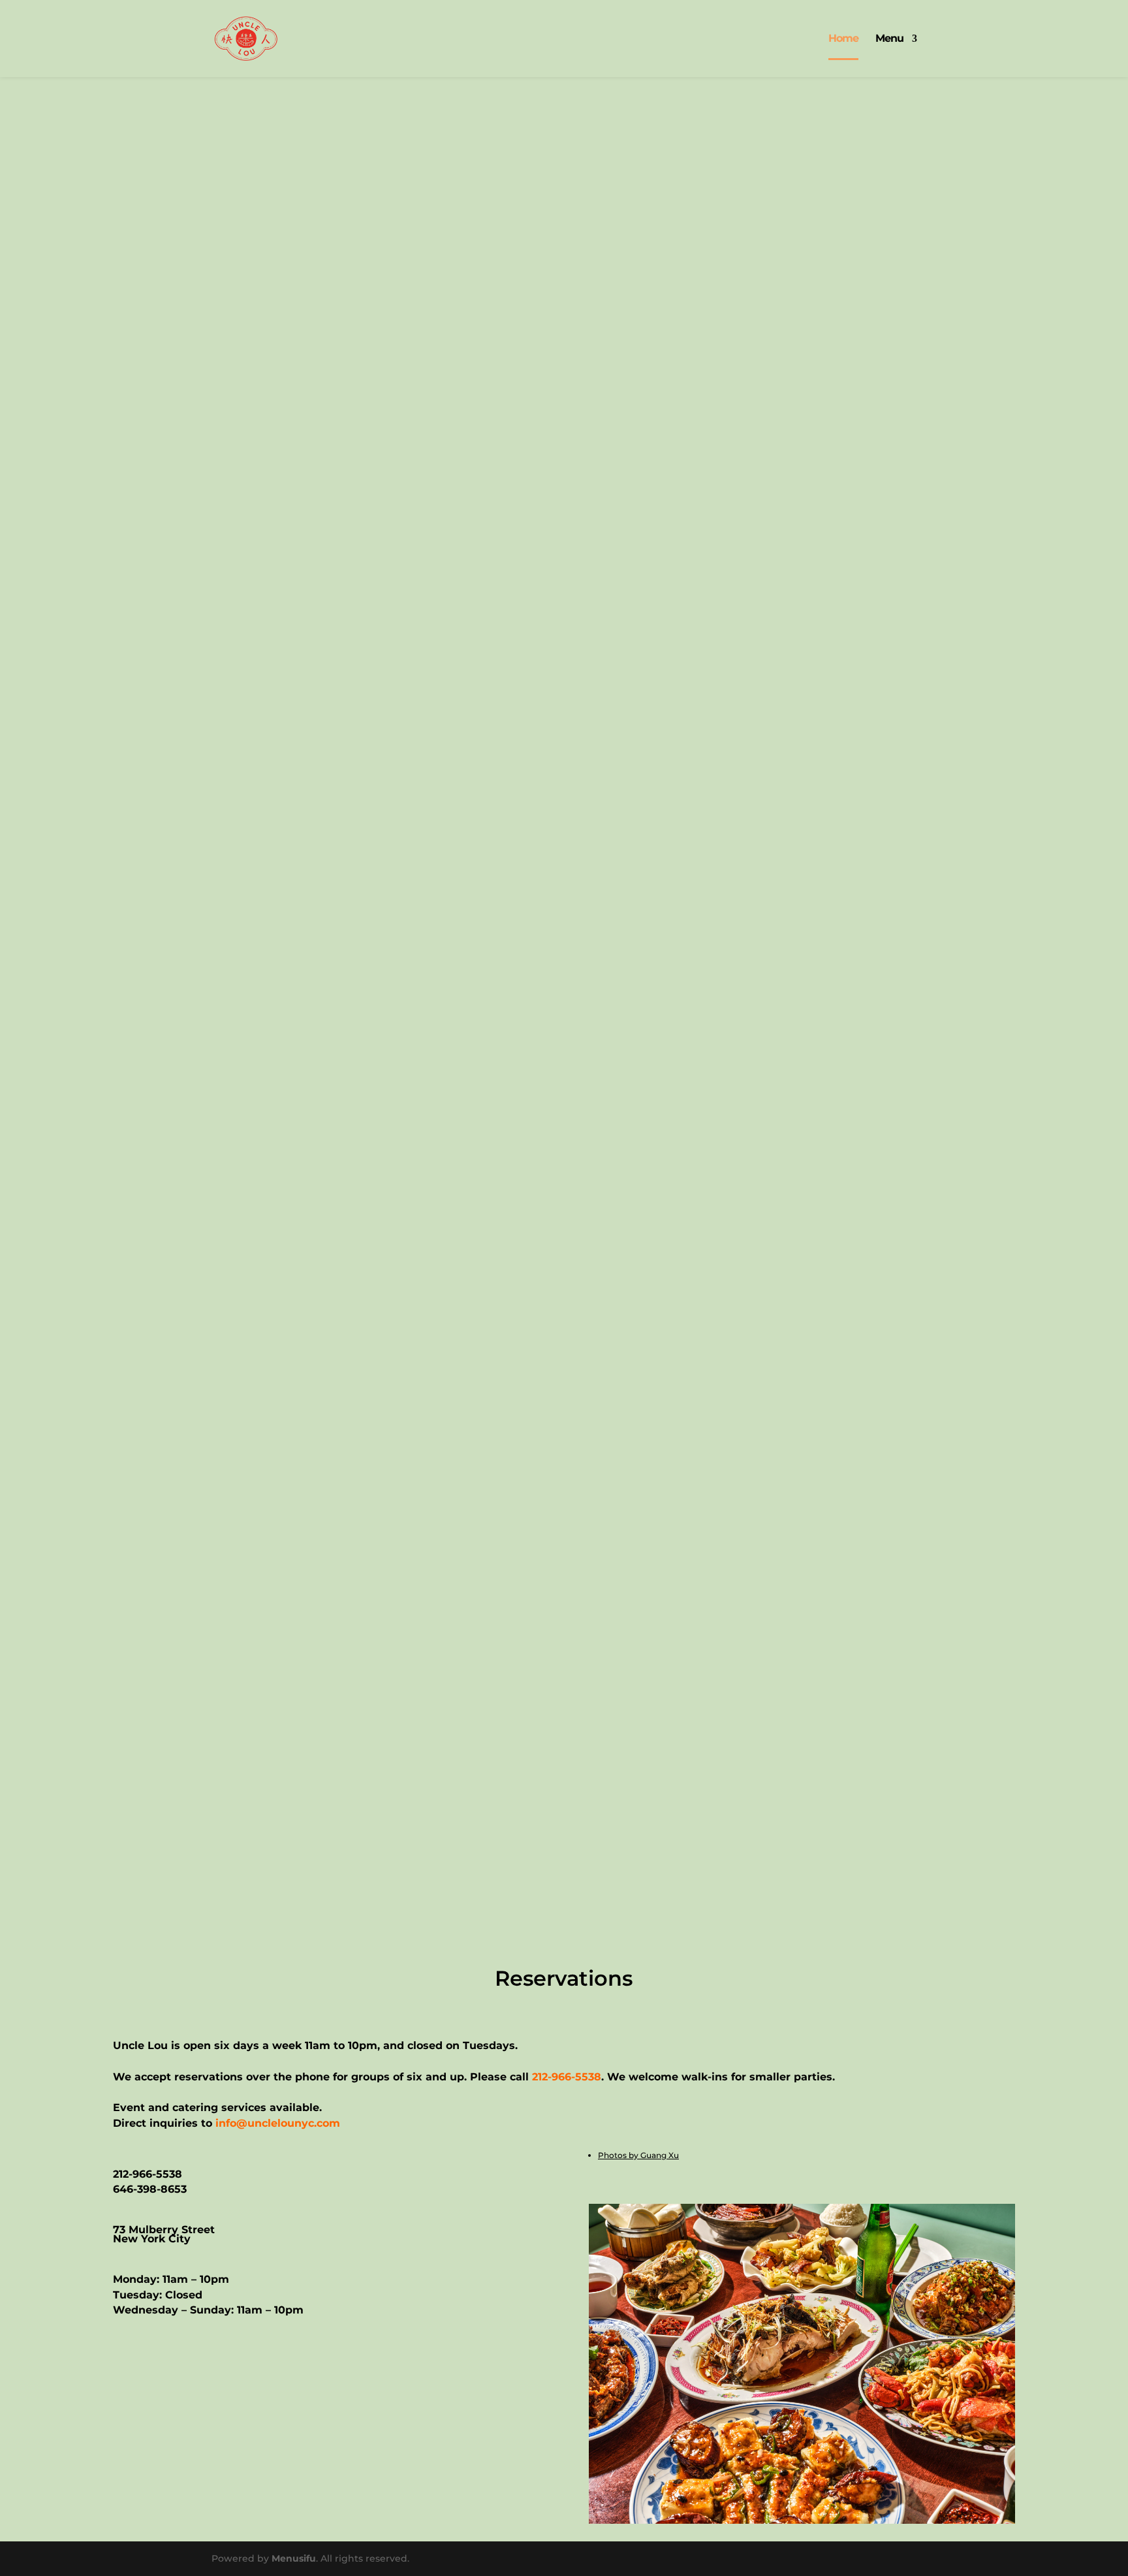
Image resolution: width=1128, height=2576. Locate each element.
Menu (889, 39)
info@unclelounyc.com (278, 2123)
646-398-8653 (150, 2189)
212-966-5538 (567, 2077)
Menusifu (294, 2558)
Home (843, 39)
